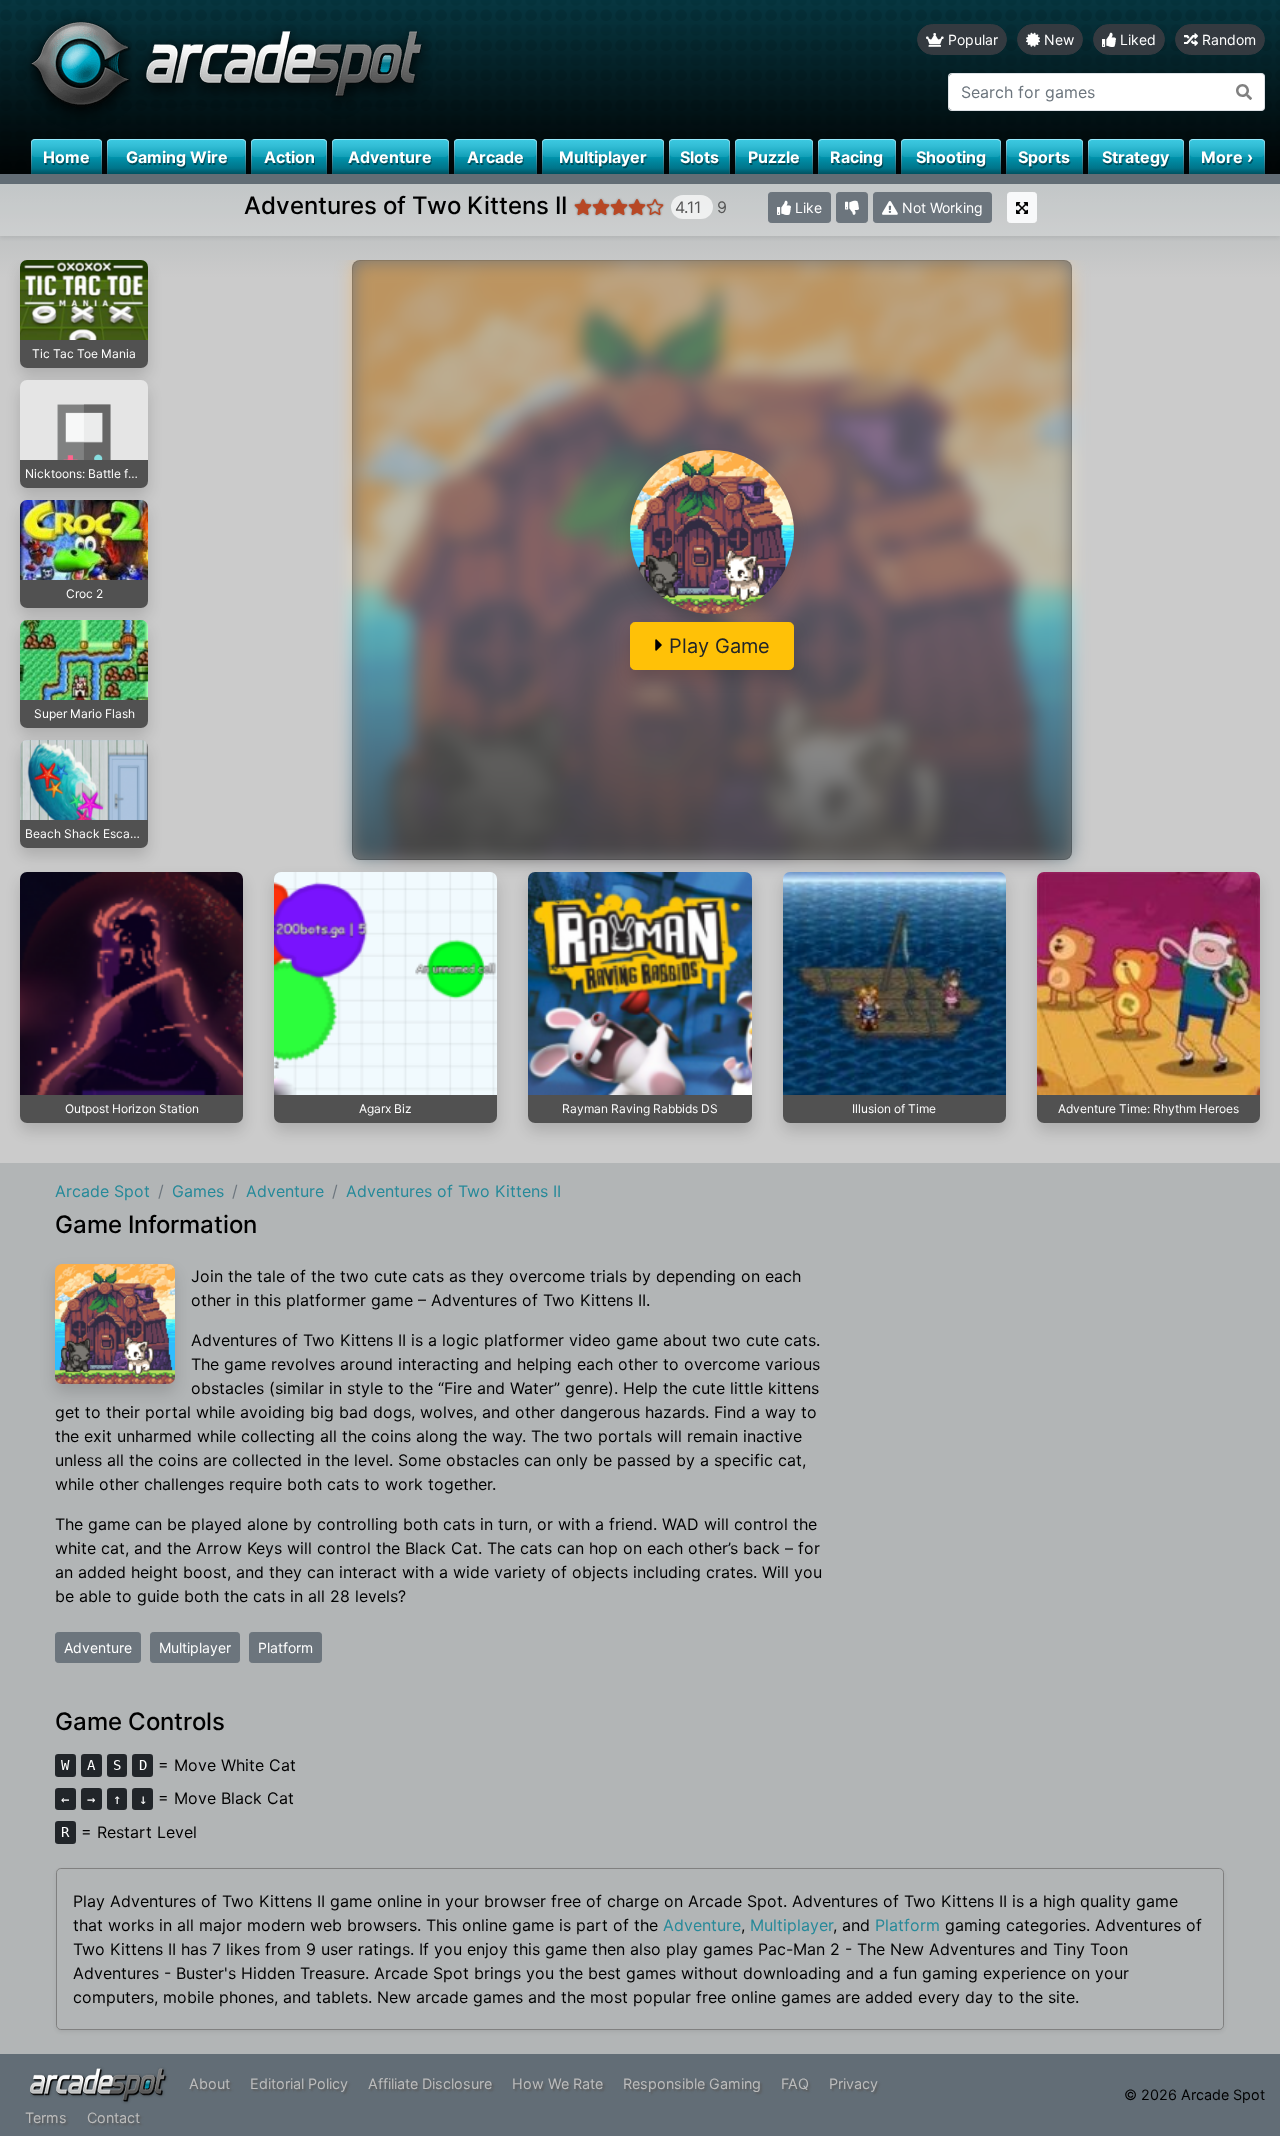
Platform (285, 1647)
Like (806, 207)
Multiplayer (195, 1647)
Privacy (853, 2083)
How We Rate (557, 2083)
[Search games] (1244, 92)
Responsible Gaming (692, 2083)
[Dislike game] (852, 207)
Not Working (940, 207)
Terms (46, 2117)
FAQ (795, 2083)
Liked (1136, 39)
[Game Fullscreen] (1022, 207)
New (1057, 39)
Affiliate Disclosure (430, 2083)
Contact (113, 2117)
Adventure (98, 1647)
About (209, 2083)
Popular (971, 39)
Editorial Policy (299, 2083)
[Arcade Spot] (320, 69)
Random (1227, 39)
